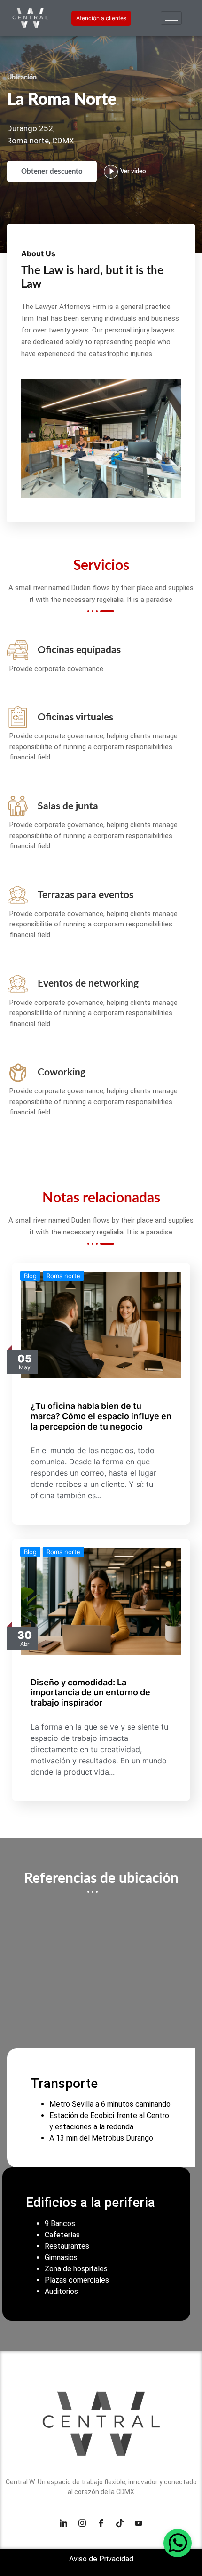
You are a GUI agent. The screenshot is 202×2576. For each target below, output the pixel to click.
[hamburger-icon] (171, 18)
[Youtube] (139, 2523)
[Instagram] (82, 2523)
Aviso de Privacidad (101, 2559)
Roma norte (63, 1276)
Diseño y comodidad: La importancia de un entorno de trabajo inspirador (90, 1692)
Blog (30, 1276)
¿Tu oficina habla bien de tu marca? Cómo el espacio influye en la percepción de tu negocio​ (101, 1416)
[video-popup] (111, 172)
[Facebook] (101, 2523)
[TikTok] (120, 2523)
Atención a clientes (101, 18)
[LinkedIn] (63, 2523)
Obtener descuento (52, 171)
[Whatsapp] (178, 2543)
